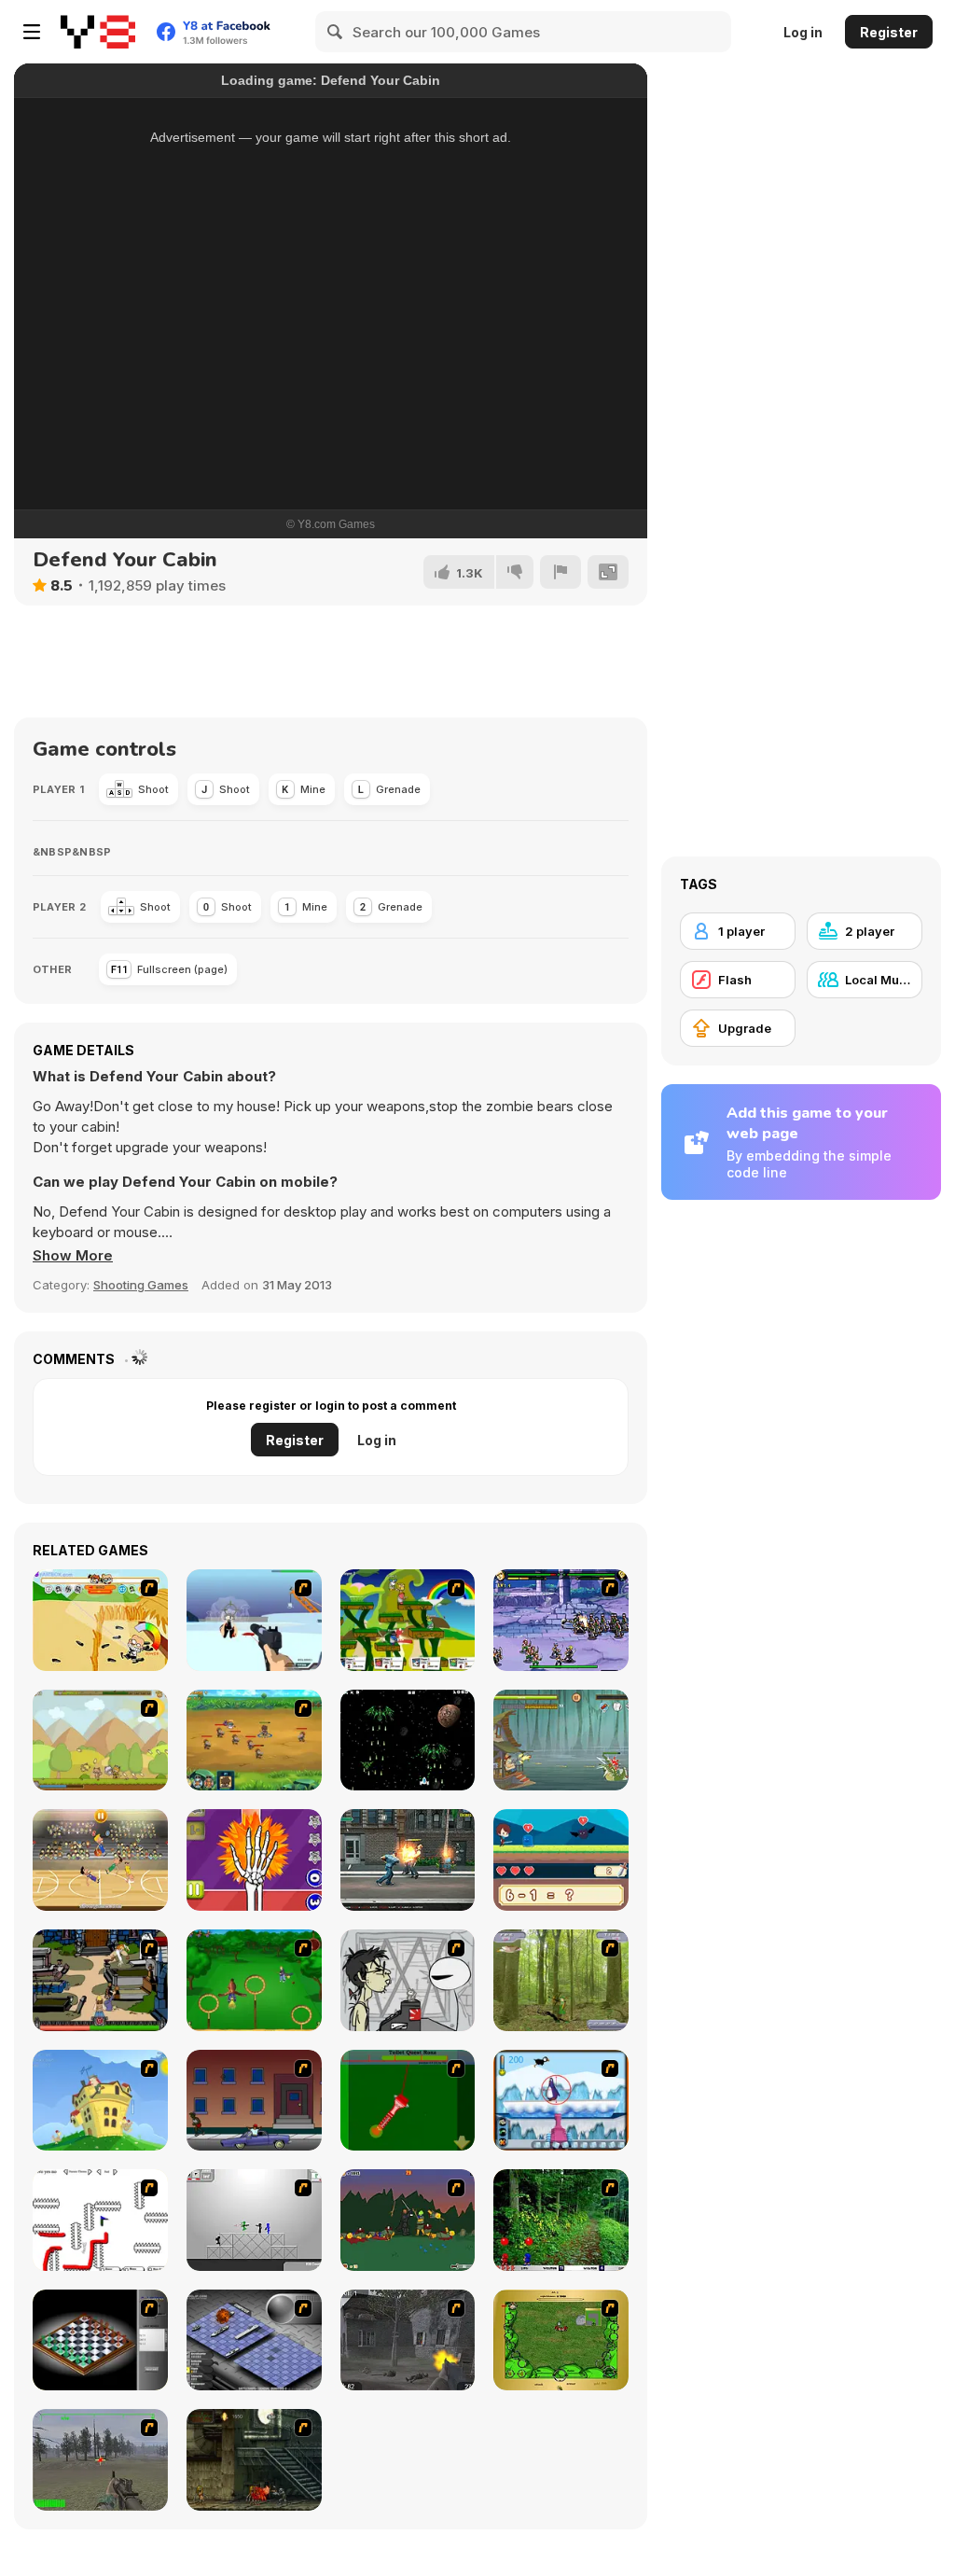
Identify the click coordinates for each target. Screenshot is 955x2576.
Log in (803, 32)
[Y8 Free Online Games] (98, 32)
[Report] (561, 572)
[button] (73, 1256)
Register (889, 32)
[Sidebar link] (32, 32)
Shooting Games (141, 1285)
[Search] (336, 32)
